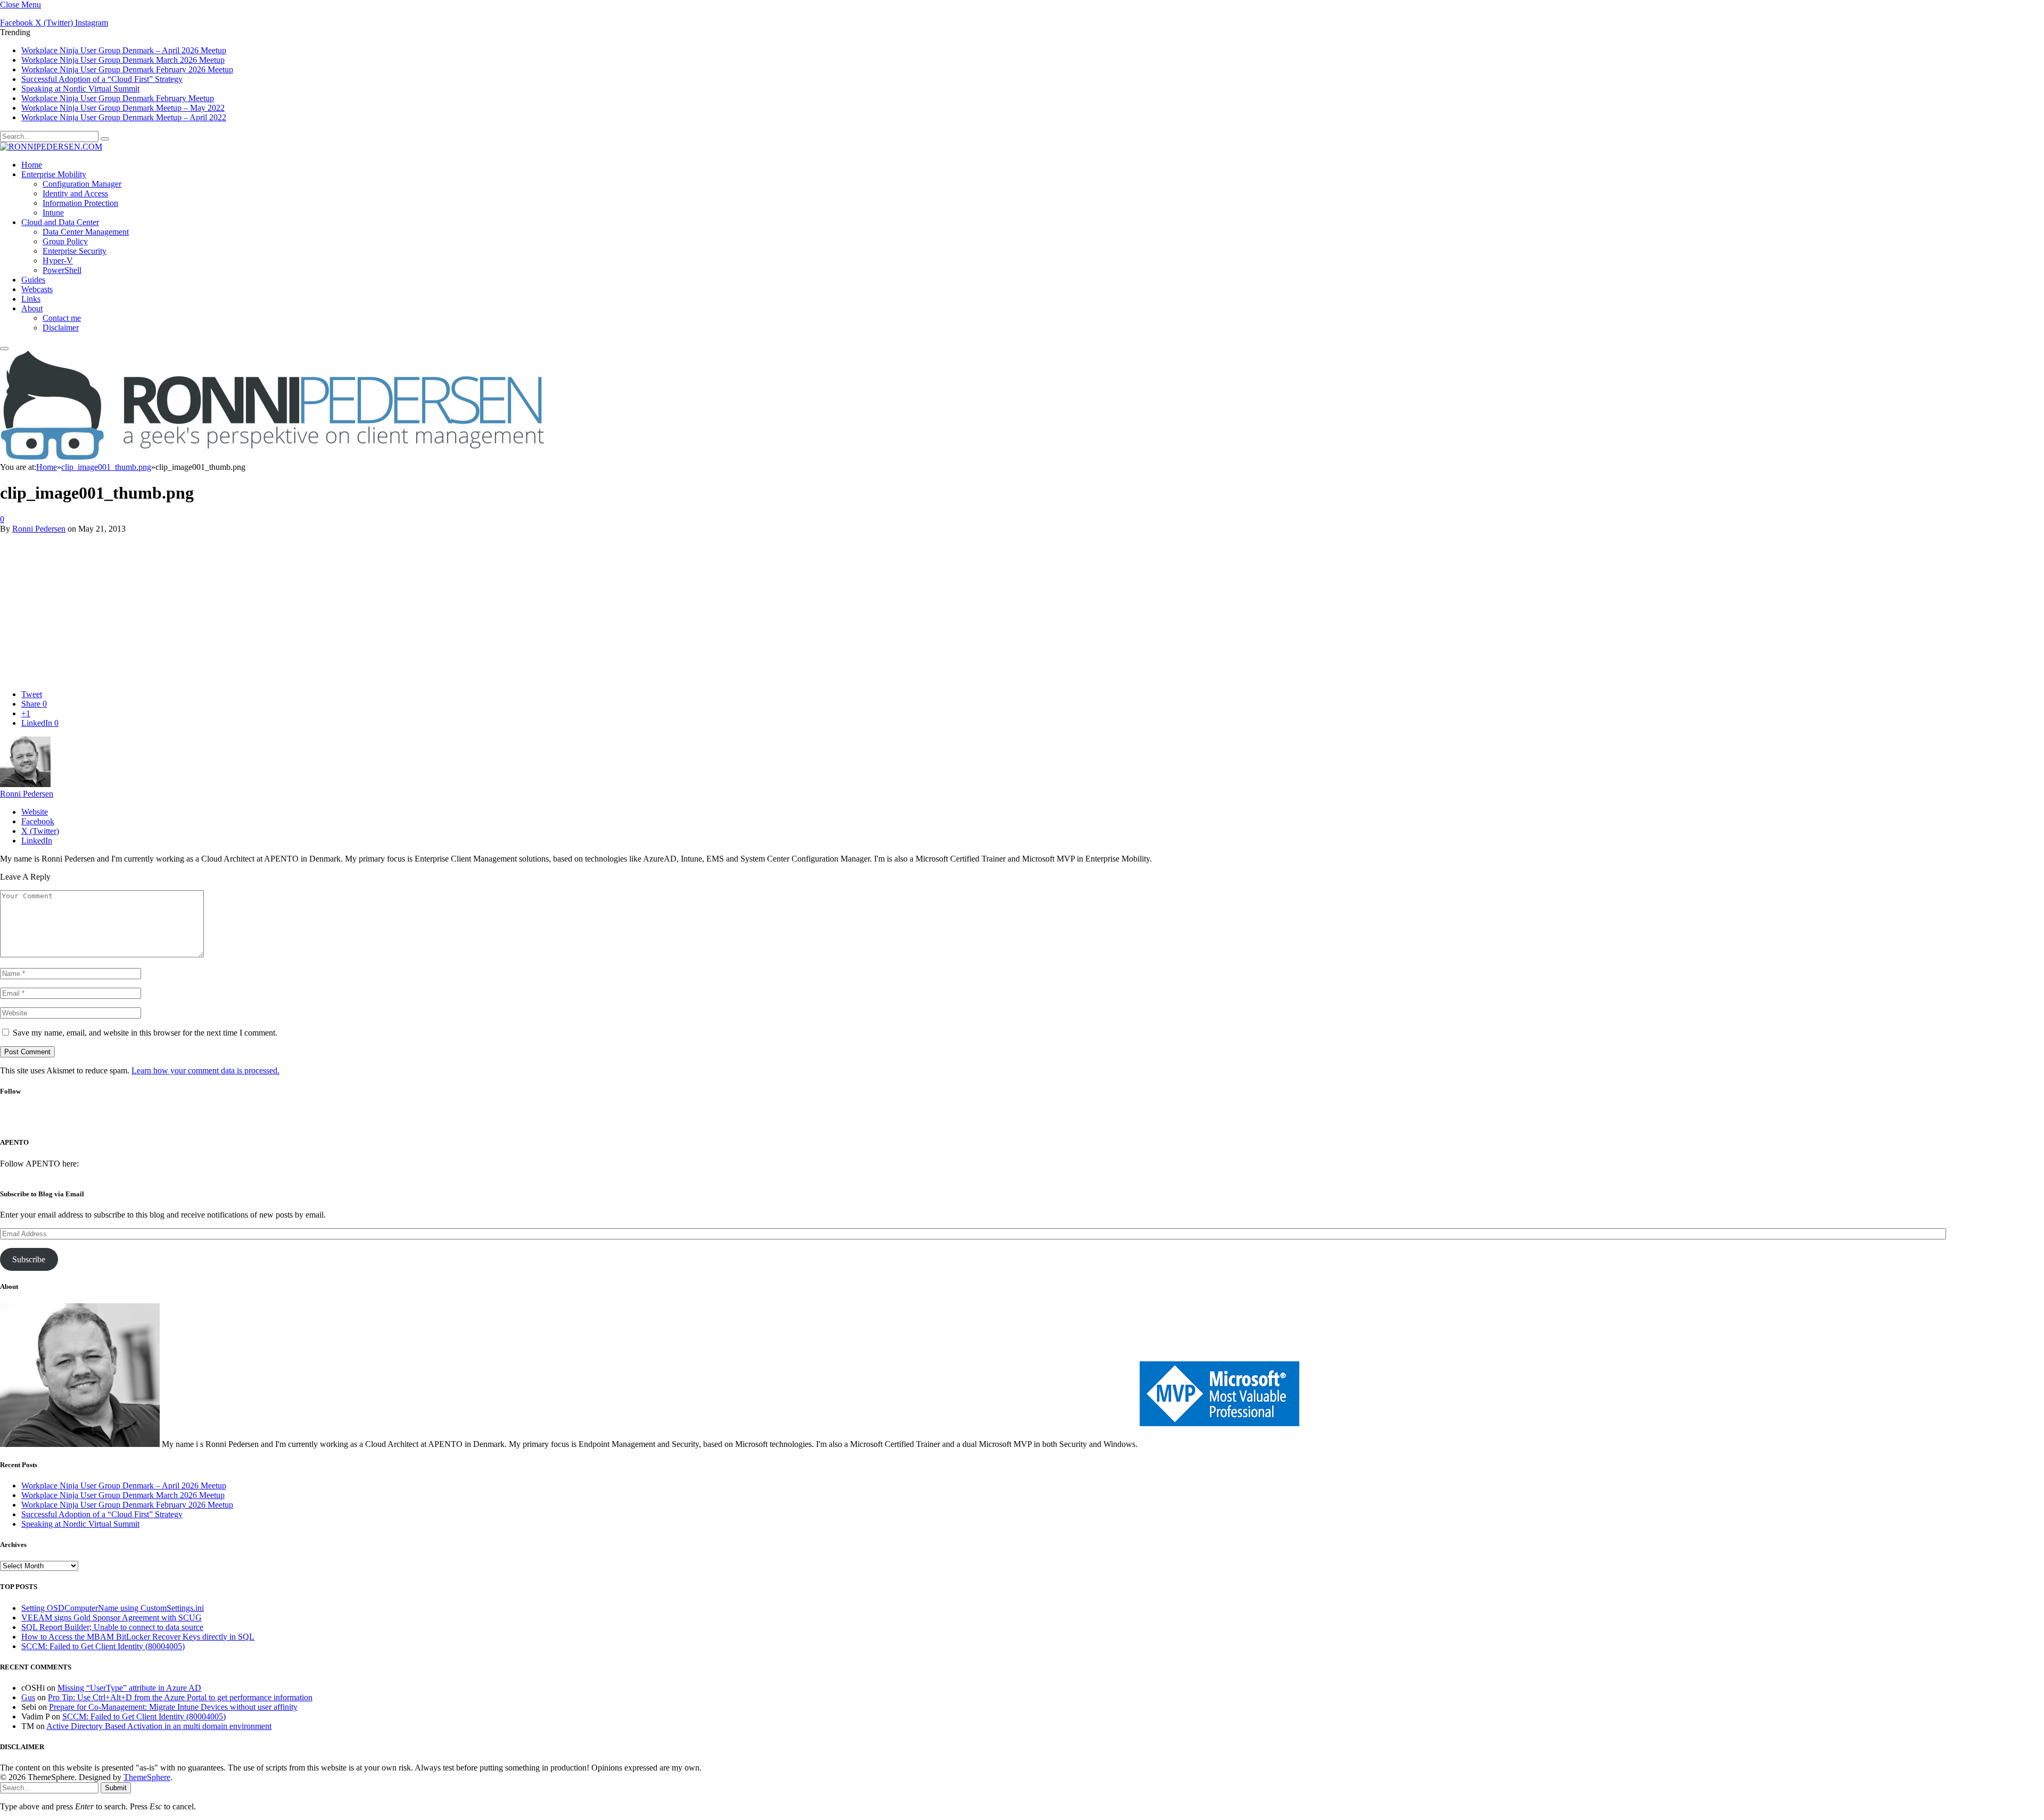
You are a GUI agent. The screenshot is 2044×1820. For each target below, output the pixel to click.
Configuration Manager (82, 184)
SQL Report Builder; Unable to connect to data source (112, 1627)
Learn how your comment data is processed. (205, 1070)
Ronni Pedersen (39, 529)
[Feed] (1061, 1121)
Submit (116, 1788)
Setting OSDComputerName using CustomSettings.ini (113, 1608)
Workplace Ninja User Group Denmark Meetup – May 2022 (123, 108)
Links (31, 299)
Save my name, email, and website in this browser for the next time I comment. (145, 1033)
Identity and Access (75, 193)
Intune (53, 213)
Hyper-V (58, 260)
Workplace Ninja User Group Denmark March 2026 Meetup (123, 60)
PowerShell (62, 270)
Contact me (62, 318)
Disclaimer (61, 328)
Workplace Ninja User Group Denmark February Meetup (118, 98)
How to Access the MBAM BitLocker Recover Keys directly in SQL (138, 1637)
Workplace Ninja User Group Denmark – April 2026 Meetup (124, 50)
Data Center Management (86, 232)
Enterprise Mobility (54, 174)
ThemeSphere (147, 1777)
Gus (28, 1697)
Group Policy (65, 241)
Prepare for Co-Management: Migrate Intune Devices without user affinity (173, 1707)
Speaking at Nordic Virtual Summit (80, 89)
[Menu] (4, 349)
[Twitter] (1005, 1121)
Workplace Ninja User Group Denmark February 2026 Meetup (127, 69)
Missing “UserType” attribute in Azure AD (129, 1688)
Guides (33, 280)
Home (32, 165)
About (32, 308)
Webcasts (37, 289)
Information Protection (80, 203)
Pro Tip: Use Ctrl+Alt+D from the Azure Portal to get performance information (180, 1697)
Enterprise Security (75, 251)
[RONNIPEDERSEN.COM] (51, 147)
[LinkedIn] (1033, 1121)
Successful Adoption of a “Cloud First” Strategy (102, 79)
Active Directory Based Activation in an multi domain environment (159, 1726)
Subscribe (29, 1259)
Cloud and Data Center (60, 222)
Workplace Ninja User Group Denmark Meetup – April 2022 (124, 117)
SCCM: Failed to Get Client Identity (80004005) (103, 1646)
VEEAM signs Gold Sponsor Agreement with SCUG (112, 1618)
